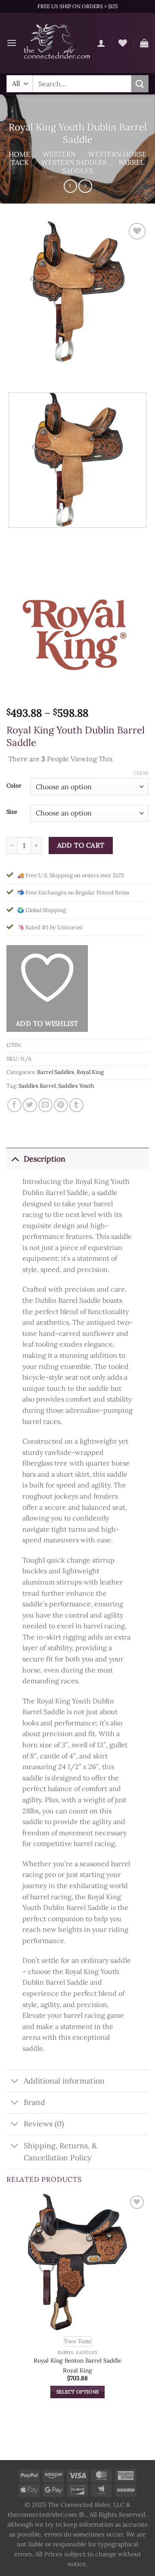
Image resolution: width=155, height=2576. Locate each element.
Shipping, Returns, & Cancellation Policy (60, 2152)
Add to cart (81, 845)
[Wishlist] (123, 43)
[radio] (78, 2342)
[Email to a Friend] (45, 1105)
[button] (12, 43)
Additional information (64, 2081)
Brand (34, 2102)
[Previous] (15, 371)
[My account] (101, 43)
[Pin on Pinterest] (61, 1105)
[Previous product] (85, 186)
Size (12, 812)
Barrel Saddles (56, 1072)
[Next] (39, 371)
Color (14, 786)
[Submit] (140, 84)
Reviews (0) (44, 2124)
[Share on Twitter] (30, 1105)
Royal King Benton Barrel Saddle (77, 2361)
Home (19, 154)
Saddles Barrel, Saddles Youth (56, 1086)
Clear (141, 773)
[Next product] (70, 186)
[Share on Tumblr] (76, 1105)
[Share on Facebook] (14, 1105)
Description (45, 1159)
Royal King (90, 1072)
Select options (78, 2392)
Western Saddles (74, 162)
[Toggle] (15, 1159)
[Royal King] (77, 633)
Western (59, 154)
